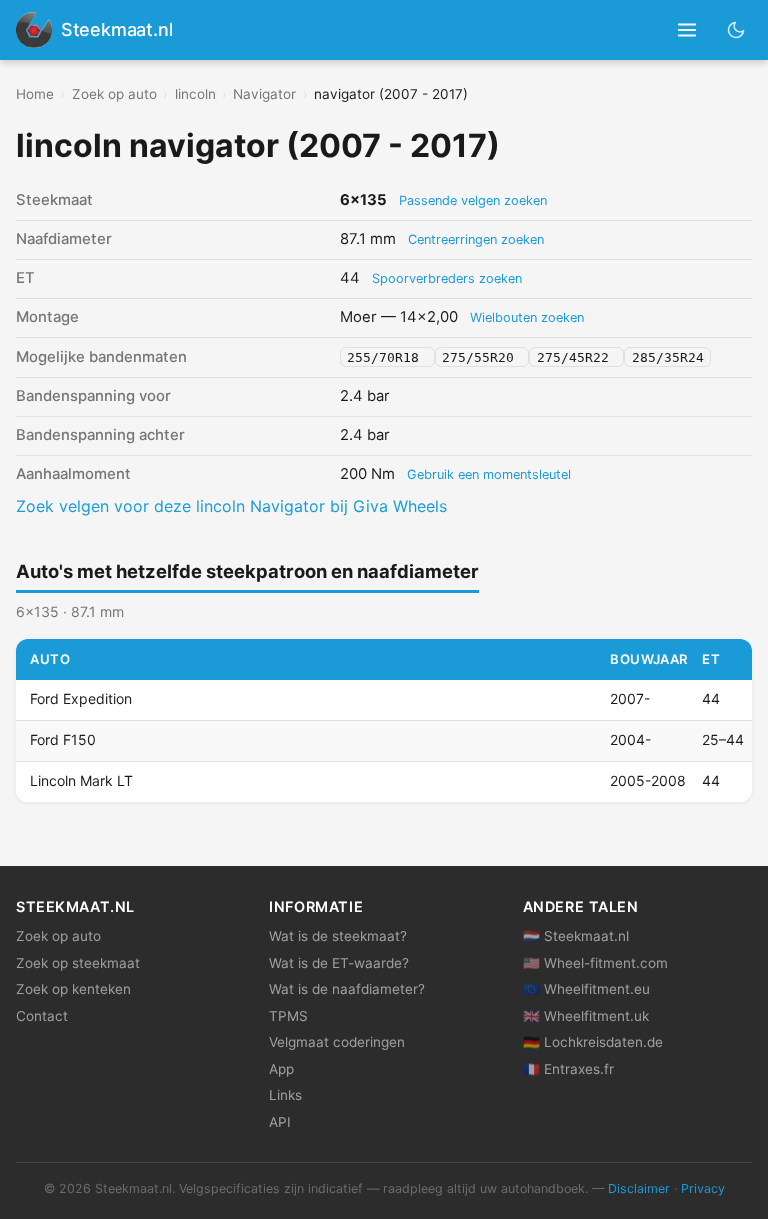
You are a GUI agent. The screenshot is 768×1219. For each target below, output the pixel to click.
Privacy (703, 1188)
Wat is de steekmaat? (338, 936)
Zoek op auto (114, 94)
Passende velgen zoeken (473, 200)
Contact (42, 1016)
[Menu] (687, 30)
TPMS (288, 1016)
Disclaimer (639, 1188)
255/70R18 (387, 357)
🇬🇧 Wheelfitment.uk (586, 1016)
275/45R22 (577, 357)
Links (285, 1095)
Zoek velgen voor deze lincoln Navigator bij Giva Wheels (231, 506)
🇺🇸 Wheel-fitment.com (595, 963)
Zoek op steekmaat (78, 963)
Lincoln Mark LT (81, 780)
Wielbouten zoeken (527, 317)
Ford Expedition (81, 698)
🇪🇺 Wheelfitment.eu (586, 989)
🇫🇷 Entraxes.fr (568, 1069)
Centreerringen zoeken (476, 239)
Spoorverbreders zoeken (447, 278)
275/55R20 (482, 357)
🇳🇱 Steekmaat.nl (576, 936)
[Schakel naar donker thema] (736, 29)
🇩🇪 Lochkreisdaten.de (593, 1042)
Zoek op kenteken (73, 989)
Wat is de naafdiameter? (347, 989)
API (280, 1122)
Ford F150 (63, 739)
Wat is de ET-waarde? (339, 963)
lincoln (195, 94)
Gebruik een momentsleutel (489, 474)
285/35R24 (668, 357)
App (281, 1069)
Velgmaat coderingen (337, 1042)
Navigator (264, 94)
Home (35, 94)
